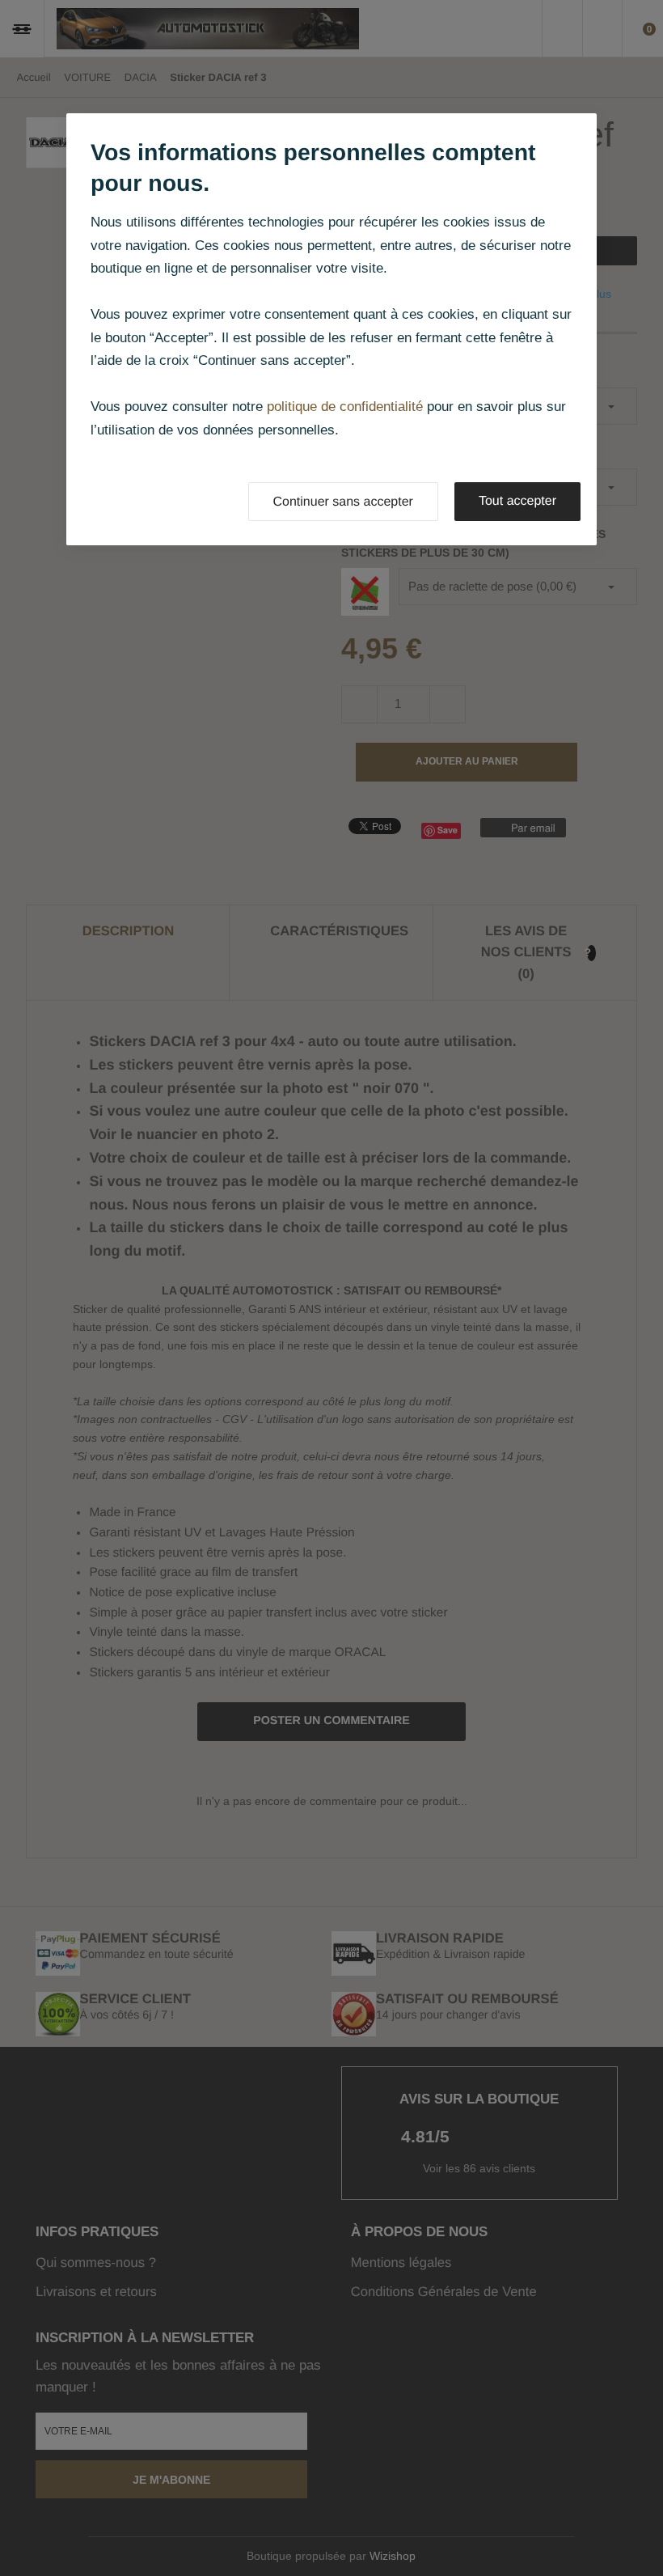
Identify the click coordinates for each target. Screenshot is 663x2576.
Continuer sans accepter (343, 502)
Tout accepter (517, 501)
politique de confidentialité (345, 407)
